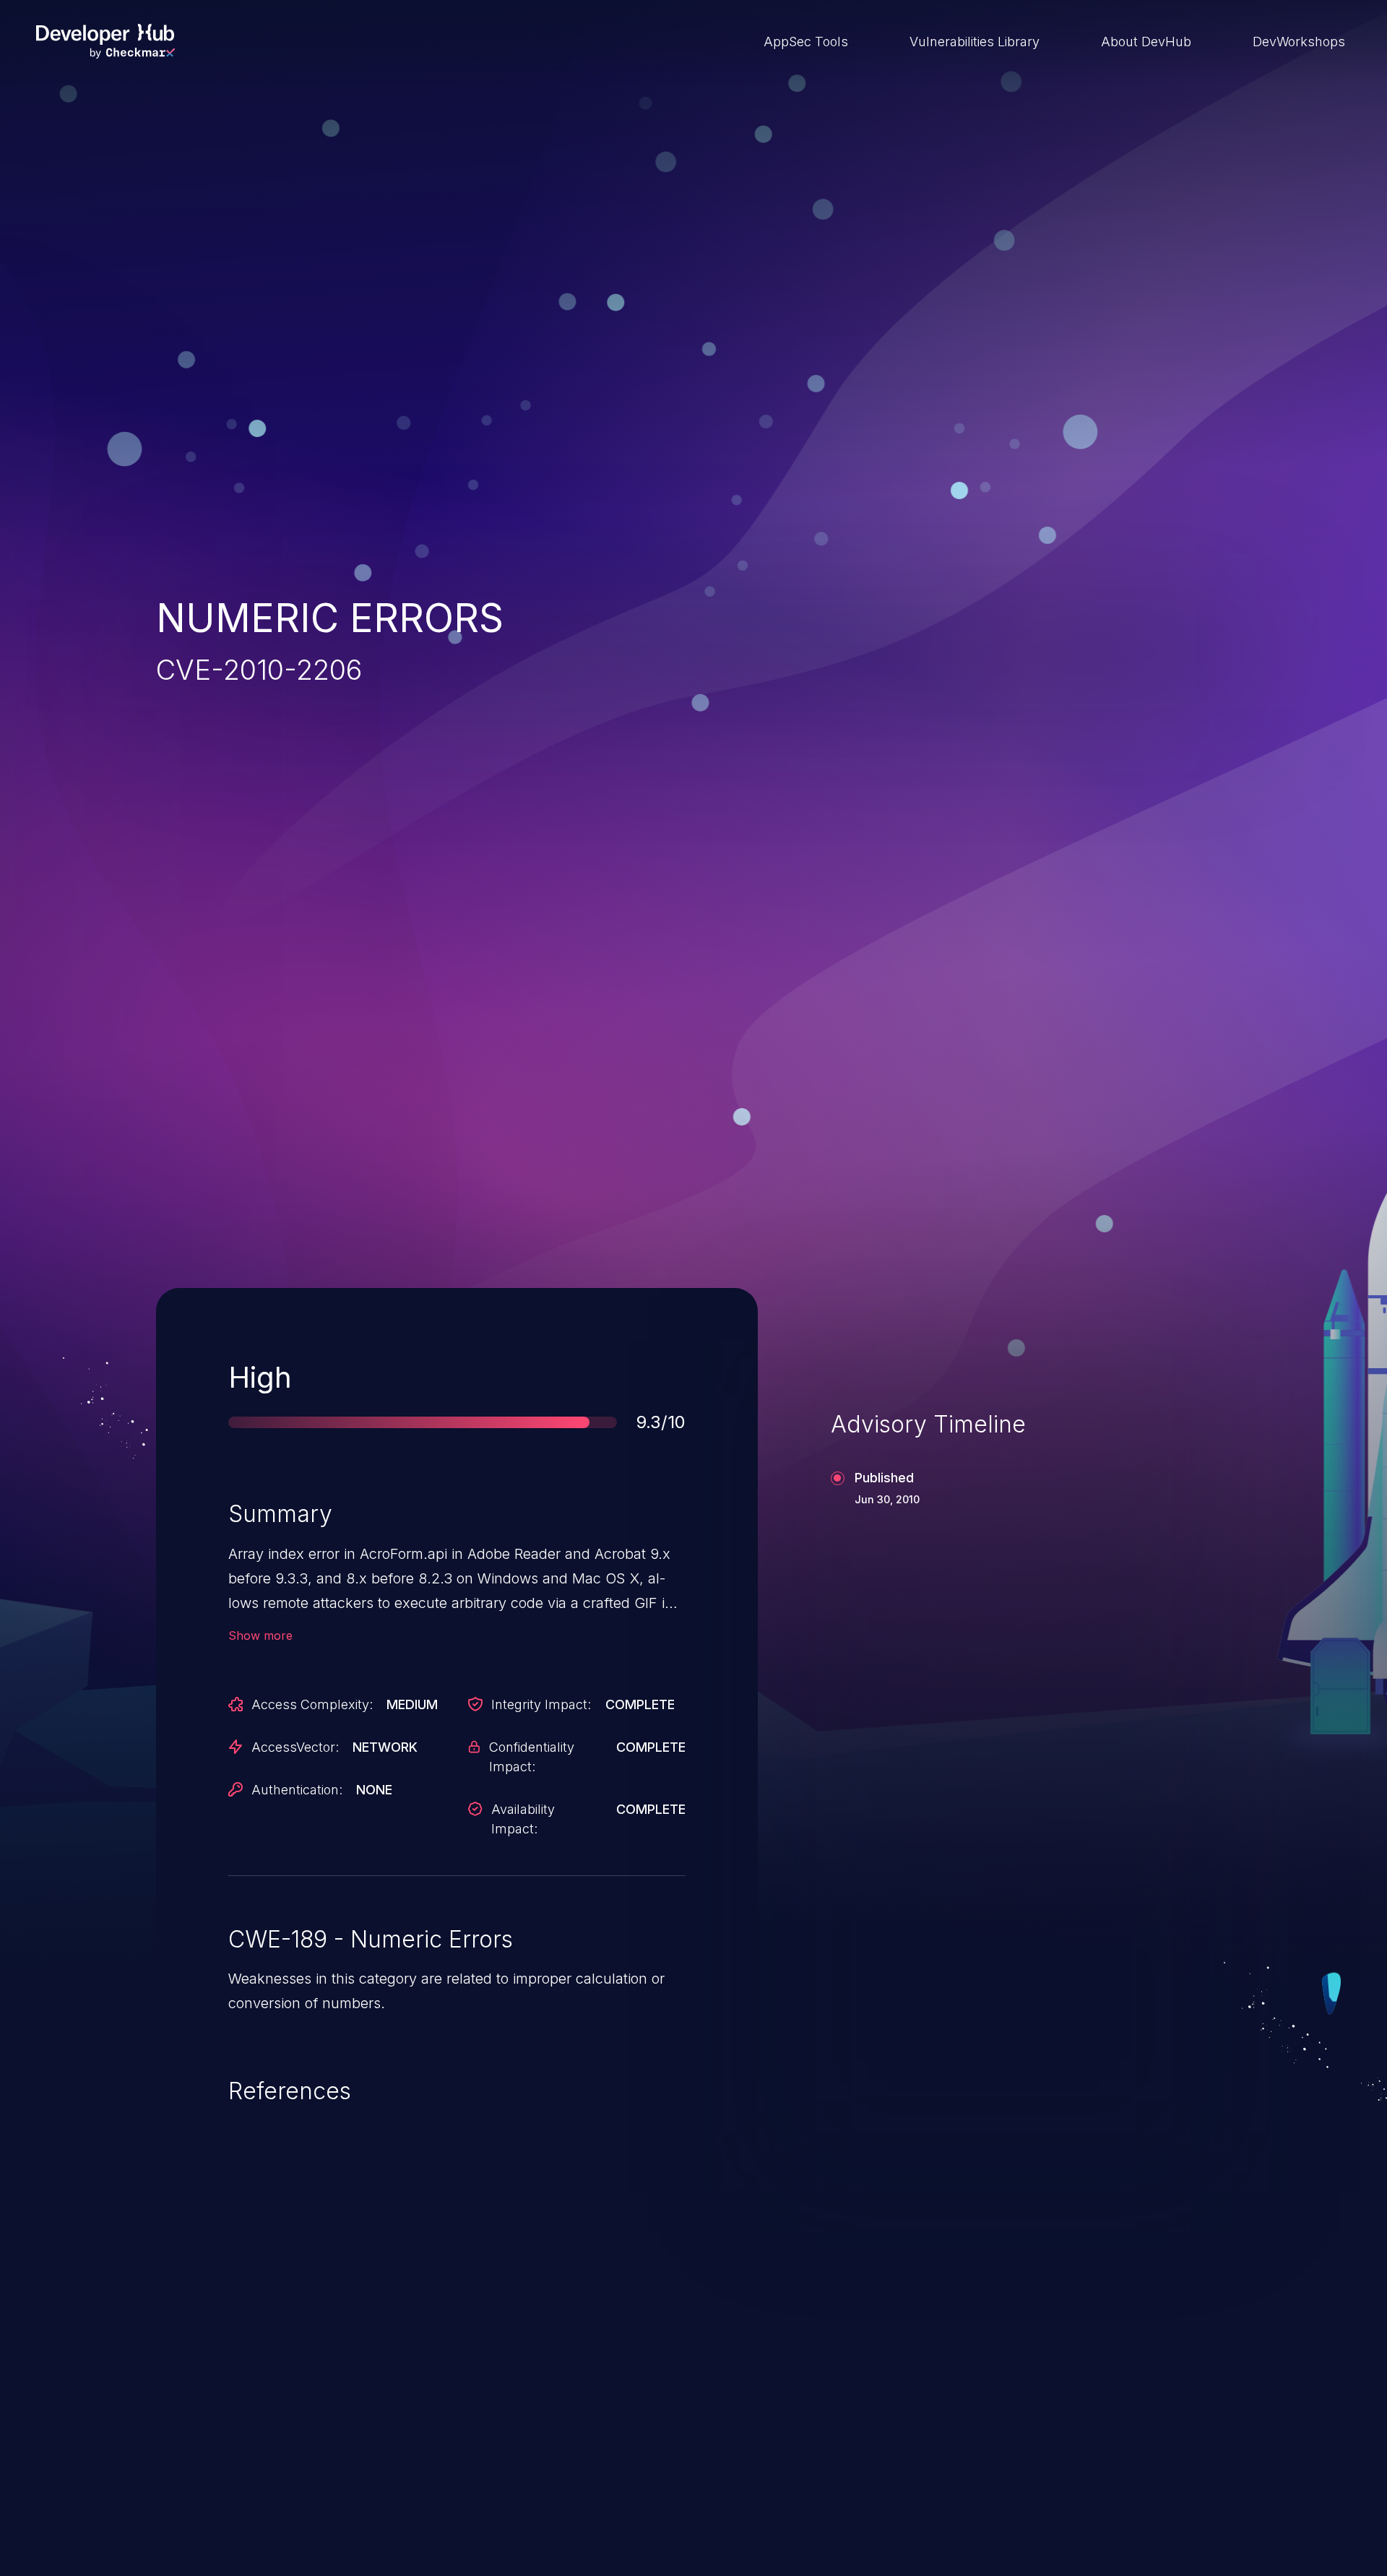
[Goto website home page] (105, 41)
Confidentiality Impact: (532, 1757)
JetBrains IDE (624, 2458)
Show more (260, 1635)
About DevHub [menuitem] (1146, 42)
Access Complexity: (312, 1704)
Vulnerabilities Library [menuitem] (975, 42)
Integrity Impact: (541, 1704)
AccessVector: (295, 1747)
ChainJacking (237, 2458)
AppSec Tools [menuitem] (806, 42)
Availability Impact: (523, 1819)
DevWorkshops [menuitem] (1299, 42)
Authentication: (297, 1790)
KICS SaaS (999, 2458)
